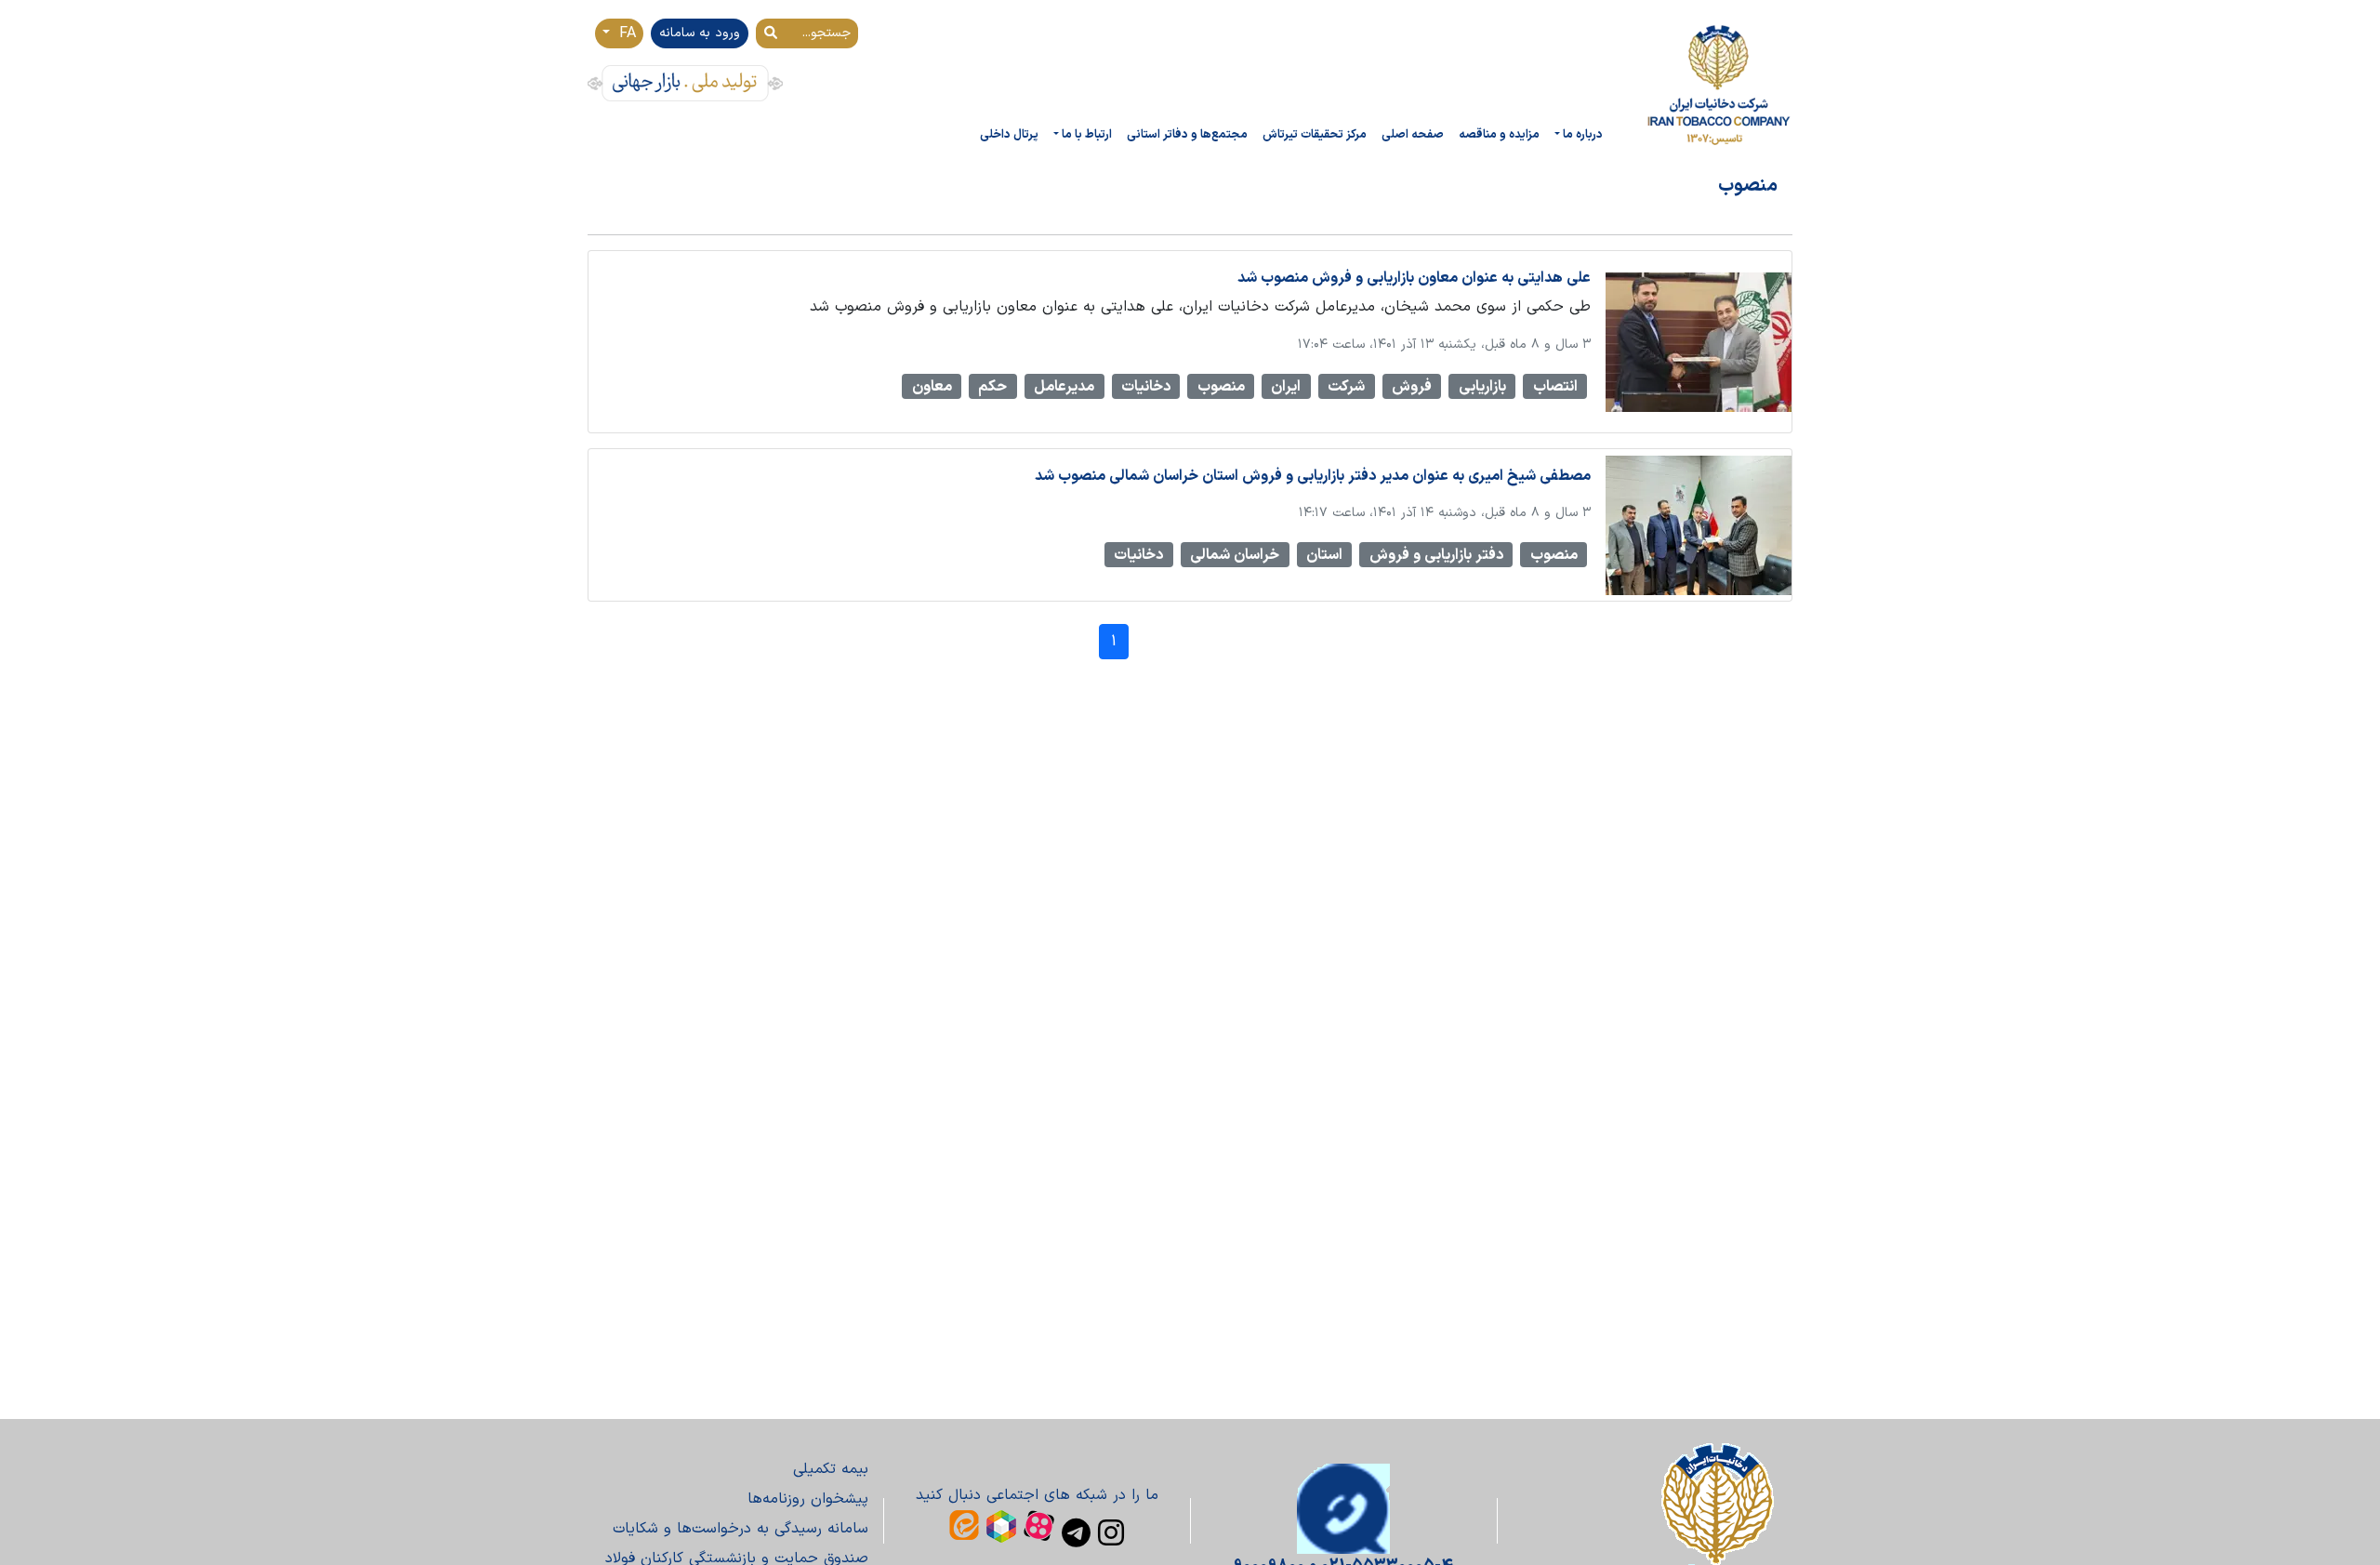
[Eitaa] (964, 1525)
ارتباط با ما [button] (1087, 134)
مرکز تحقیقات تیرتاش (1315, 134)
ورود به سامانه (700, 33)
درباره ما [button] (1583, 134)
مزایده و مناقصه (1499, 134)
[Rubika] (1001, 1526)
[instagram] (1111, 1532)
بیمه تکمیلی (831, 1469)
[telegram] (1076, 1532)
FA (625, 33)
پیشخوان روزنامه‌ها (808, 1499)
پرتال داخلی (1009, 134)
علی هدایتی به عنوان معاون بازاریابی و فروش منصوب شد (1414, 278)
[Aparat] (1039, 1525)
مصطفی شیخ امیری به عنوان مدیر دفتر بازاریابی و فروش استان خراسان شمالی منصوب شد (1313, 476)
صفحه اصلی (1413, 134)
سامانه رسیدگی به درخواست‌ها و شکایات (740, 1529)
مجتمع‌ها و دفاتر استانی (1187, 134)
